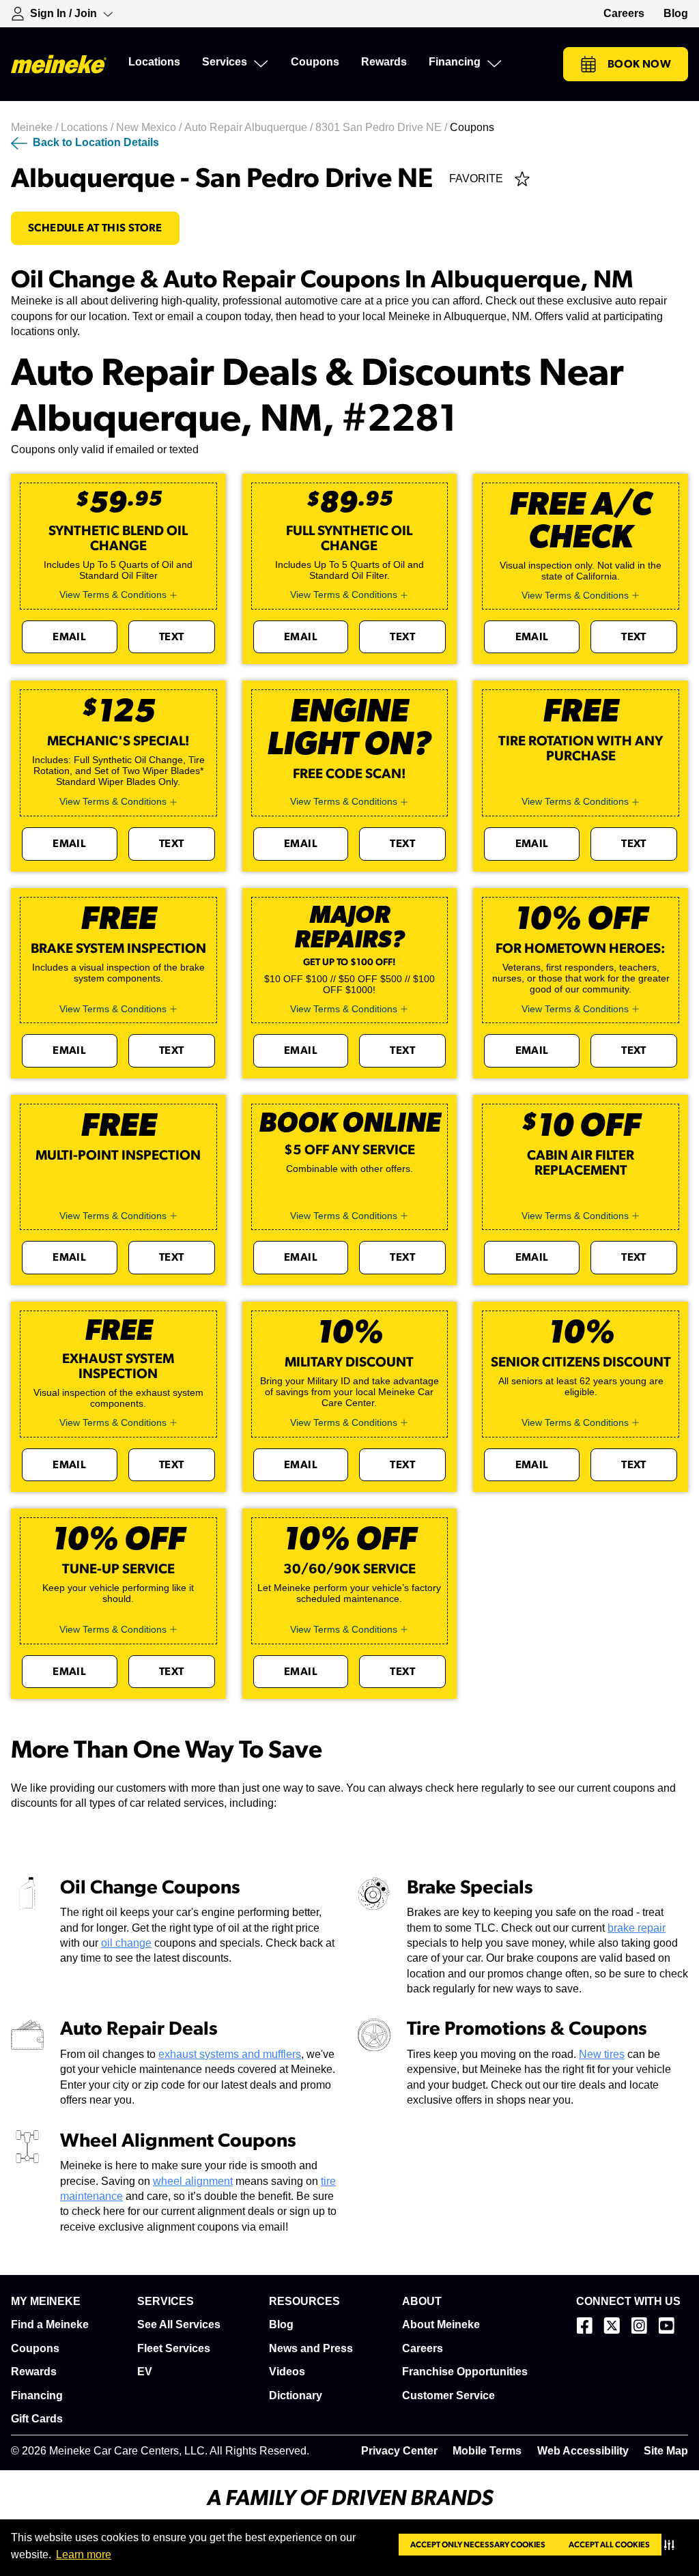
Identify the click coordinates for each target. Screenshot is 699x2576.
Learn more (84, 2554)
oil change (126, 1943)
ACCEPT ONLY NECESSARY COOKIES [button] (478, 2545)
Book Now (639, 64)
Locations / (88, 127)
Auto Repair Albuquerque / (250, 127)
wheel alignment (193, 2181)
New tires (602, 2054)
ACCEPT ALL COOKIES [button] (609, 2545)
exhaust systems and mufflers (230, 2054)
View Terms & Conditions (113, 595)
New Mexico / (150, 127)
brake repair (637, 1928)
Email (69, 637)
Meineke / (36, 127)
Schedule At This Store (95, 228)
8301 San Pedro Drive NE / (383, 127)
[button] (672, 2545)
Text (172, 637)
